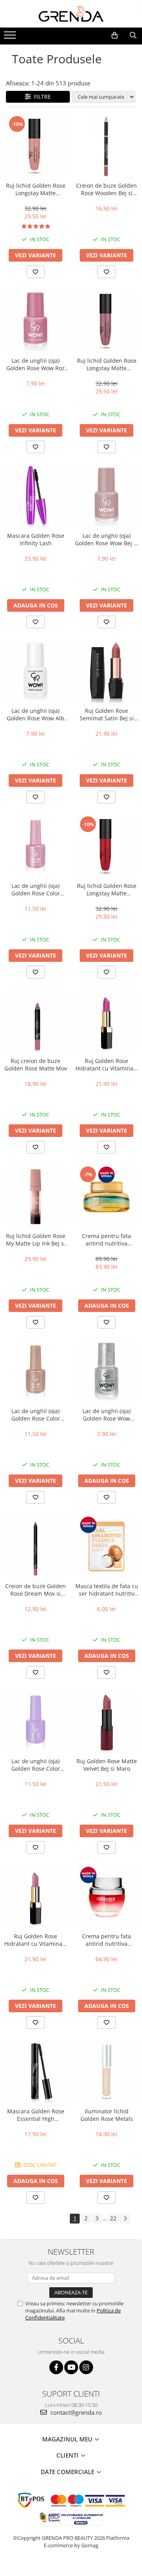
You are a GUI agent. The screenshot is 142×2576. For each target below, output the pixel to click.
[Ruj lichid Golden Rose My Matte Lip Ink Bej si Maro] (35, 1197)
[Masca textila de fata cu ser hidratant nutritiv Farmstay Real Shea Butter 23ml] (106, 1547)
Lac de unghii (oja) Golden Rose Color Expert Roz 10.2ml (36, 889)
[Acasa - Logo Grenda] (71, 14)
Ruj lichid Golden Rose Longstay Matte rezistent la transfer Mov (107, 364)
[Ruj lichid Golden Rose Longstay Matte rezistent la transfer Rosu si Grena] (106, 847)
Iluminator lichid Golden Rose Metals (107, 2115)
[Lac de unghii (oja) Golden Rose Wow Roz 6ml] (35, 321)
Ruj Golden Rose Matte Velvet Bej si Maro (107, 1765)
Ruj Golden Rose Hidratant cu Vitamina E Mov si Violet (36, 1940)
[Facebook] (56, 2367)
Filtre (41, 97)
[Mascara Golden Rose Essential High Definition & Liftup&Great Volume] (35, 2072)
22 (113, 2218)
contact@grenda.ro (75, 2412)
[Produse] (11, 37)
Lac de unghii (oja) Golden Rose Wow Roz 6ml (35, 364)
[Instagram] (86, 2367)
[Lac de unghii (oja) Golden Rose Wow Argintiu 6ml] (106, 1372)
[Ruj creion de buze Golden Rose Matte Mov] (35, 1022)
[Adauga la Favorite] (35, 272)
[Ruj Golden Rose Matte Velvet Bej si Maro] (106, 1722)
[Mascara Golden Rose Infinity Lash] (35, 496)
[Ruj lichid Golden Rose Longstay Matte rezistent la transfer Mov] (106, 321)
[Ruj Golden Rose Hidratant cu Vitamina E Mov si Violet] (35, 1897)
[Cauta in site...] (133, 35)
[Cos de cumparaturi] (115, 35)
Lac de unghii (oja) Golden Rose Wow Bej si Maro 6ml (106, 539)
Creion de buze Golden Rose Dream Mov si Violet (35, 1590)
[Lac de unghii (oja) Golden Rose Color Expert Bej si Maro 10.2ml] (35, 1372)
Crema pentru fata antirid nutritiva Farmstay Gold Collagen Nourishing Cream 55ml (106, 1240)
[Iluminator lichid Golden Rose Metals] (106, 2072)
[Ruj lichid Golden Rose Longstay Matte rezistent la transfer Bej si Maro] (35, 146)
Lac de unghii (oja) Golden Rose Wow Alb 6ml (35, 714)
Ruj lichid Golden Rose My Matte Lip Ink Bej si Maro (36, 1240)
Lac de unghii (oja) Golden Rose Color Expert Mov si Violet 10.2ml (36, 1765)
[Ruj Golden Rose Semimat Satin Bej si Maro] (106, 672)
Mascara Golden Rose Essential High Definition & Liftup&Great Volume (36, 2115)
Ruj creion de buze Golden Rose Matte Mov (36, 1065)
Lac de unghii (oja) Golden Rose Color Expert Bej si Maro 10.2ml (36, 1415)
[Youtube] (71, 2367)
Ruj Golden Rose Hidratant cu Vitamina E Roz (107, 1065)
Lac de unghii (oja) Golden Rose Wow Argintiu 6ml (106, 1415)
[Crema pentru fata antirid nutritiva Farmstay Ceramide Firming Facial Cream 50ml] (106, 1897)
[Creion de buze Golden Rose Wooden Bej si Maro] (106, 146)
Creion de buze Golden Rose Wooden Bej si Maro (106, 189)
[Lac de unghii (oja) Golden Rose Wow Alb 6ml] (35, 672)
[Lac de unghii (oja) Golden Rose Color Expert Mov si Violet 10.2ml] (35, 1722)
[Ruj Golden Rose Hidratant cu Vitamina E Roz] (106, 1022)
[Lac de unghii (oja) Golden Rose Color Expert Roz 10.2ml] (35, 847)
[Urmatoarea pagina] (125, 2219)
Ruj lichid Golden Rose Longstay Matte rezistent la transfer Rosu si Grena (107, 889)
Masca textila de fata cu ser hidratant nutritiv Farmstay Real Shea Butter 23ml (107, 1590)
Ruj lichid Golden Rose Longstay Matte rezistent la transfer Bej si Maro (35, 189)
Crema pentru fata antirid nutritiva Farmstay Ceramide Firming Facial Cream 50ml (107, 1940)
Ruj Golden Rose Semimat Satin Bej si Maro (107, 714)
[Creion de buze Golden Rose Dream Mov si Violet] (35, 1547)
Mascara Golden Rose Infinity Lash (36, 539)
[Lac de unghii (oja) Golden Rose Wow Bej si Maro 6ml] (106, 496)
